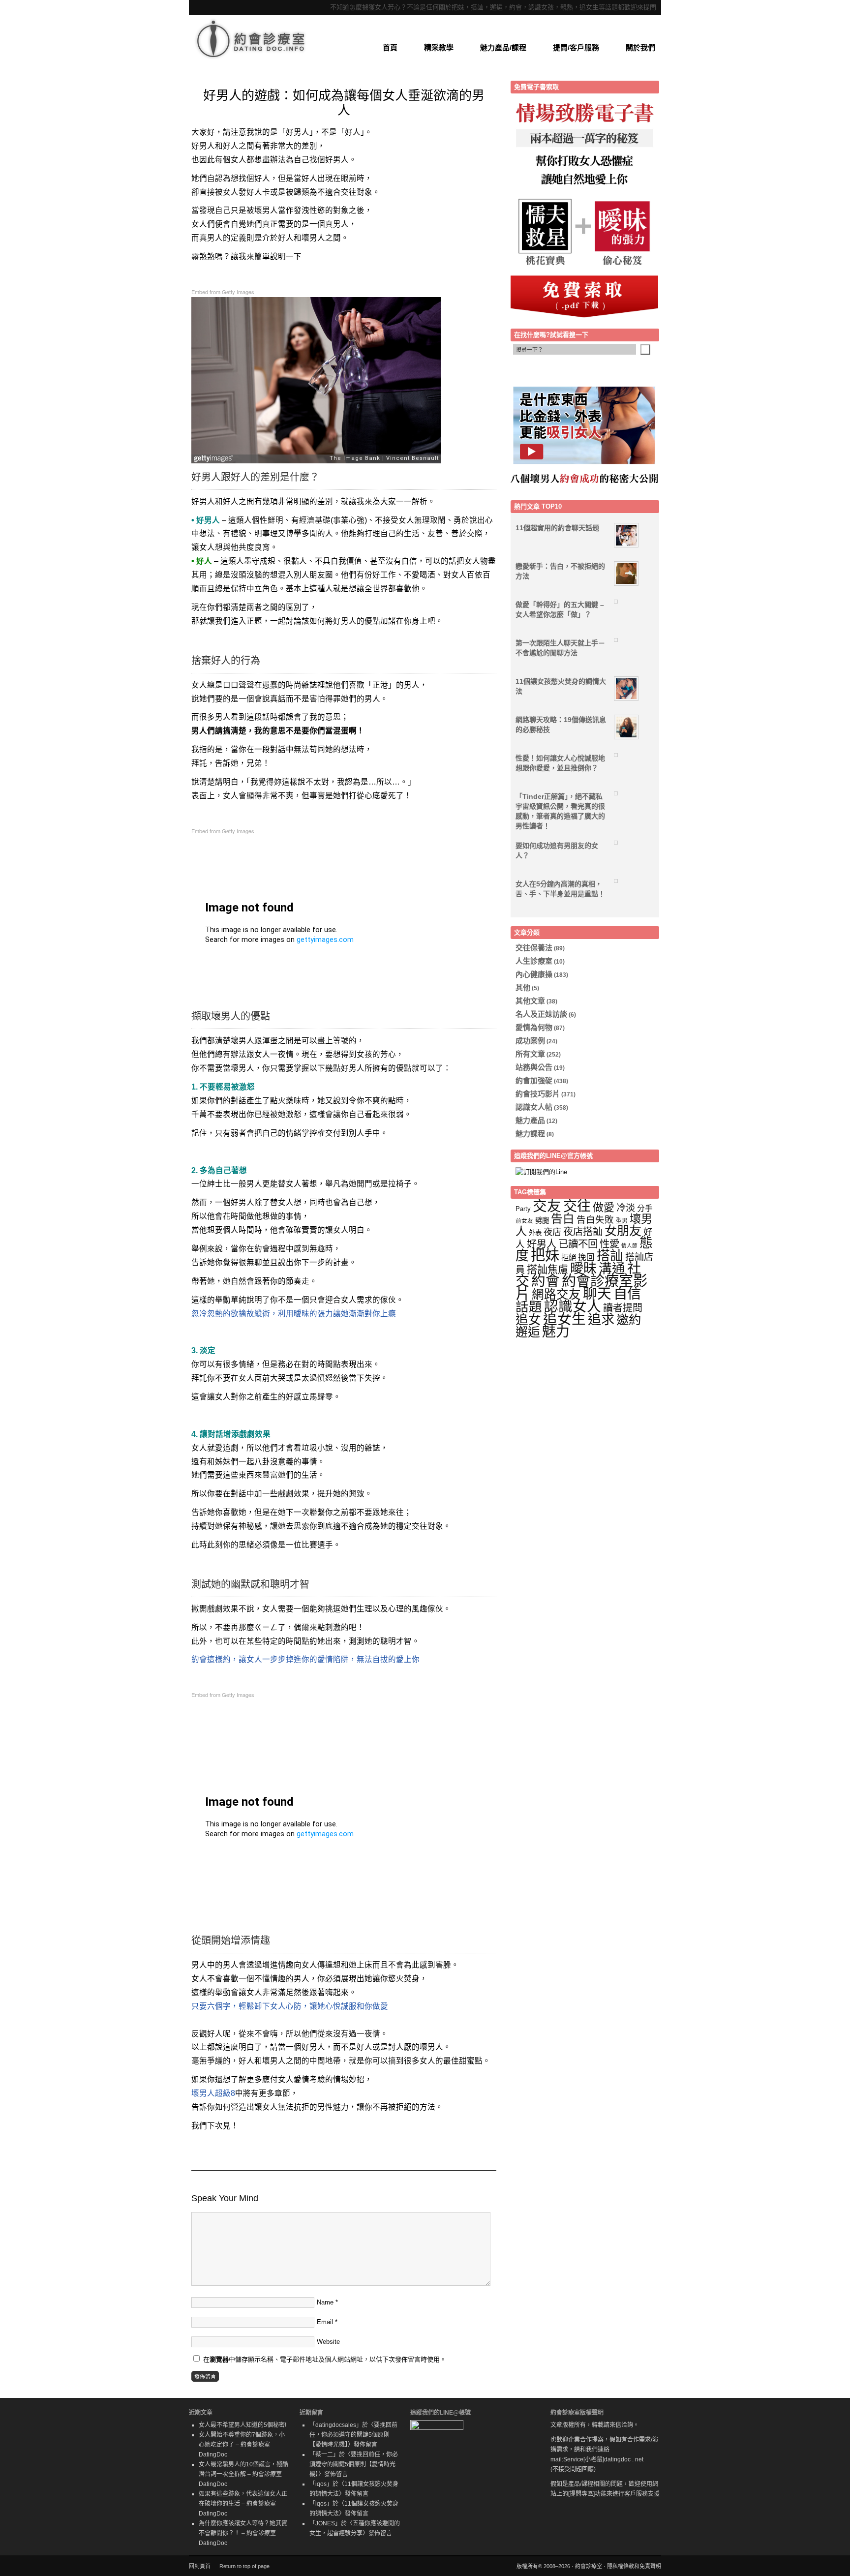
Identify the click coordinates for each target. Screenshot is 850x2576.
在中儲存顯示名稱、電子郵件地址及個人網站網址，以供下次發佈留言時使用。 (325, 2359)
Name (325, 2302)
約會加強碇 (534, 1080)
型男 (622, 1221)
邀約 (629, 1320)
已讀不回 (578, 1244)
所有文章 (530, 1054)
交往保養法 (534, 948)
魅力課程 (530, 1134)
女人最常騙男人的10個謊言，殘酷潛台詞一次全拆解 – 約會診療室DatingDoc (243, 2474)
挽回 (586, 1258)
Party (523, 1209)
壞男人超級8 (213, 2093)
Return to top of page (244, 2566)
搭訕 (610, 1256)
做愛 (604, 1207)
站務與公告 (534, 1067)
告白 (563, 1219)
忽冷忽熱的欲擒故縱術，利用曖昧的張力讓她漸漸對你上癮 (294, 1314)
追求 (601, 1319)
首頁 (390, 47)
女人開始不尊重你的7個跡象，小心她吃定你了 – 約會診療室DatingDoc (242, 2445)
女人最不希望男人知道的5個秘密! (243, 2425)
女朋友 (623, 1231)
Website (328, 2342)
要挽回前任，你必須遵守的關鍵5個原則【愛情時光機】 (353, 2435)
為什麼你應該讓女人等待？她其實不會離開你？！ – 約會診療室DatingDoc (243, 2533)
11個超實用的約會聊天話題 (557, 528)
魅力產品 (530, 1120)
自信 (627, 1294)
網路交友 (556, 1294)
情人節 (629, 1245)
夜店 (552, 1232)
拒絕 (569, 1258)
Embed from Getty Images (223, 292)
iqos (321, 2484)
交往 (577, 1206)
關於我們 (640, 47)
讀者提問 (623, 1308)
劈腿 (542, 1220)
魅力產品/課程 (503, 47)
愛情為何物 (534, 1027)
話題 (529, 1307)
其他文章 (530, 1001)
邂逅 (528, 1332)
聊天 (597, 1294)
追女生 (564, 1319)
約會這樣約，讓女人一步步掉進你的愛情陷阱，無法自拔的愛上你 (305, 1659)
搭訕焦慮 (547, 1269)
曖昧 (583, 1269)
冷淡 (626, 1208)
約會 (546, 1281)
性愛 (609, 1244)
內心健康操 (534, 974)
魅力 (556, 1332)
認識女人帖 (534, 1107)
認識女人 (573, 1306)
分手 (645, 1208)
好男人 (542, 1244)
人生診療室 (534, 961)
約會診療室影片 (581, 1287)
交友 (547, 1206)
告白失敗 (595, 1220)
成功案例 (530, 1041)
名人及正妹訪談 (541, 1014)
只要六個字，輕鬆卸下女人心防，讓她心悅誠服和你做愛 (290, 2006)
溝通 (612, 1269)
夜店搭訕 (583, 1232)
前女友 (524, 1221)
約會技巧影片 (538, 1094)
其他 (523, 987)
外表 (535, 1233)
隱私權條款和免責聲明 (634, 2566)
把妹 (545, 1255)
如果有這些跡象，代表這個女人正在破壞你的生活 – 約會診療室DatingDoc (243, 2504)
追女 (528, 1320)
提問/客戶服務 (576, 47)
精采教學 (439, 47)
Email (325, 2322)
